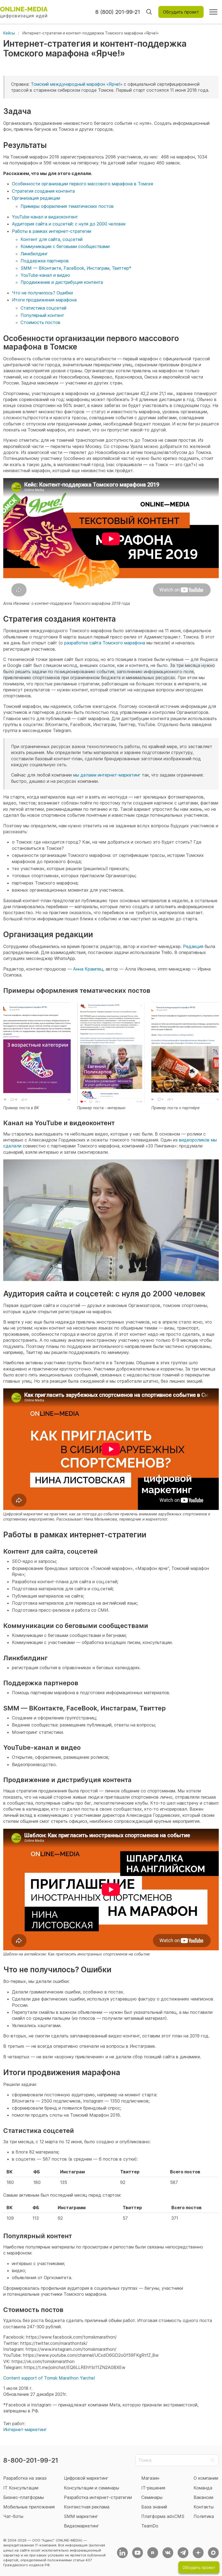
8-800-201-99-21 (31, 2460)
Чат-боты (13, 2516)
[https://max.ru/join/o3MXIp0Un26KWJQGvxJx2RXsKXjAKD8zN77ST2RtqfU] (213, 2553)
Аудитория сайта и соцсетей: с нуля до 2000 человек (69, 224)
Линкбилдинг (34, 254)
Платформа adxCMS (163, 2516)
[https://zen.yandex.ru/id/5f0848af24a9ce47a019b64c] (198, 2553)
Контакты (204, 2507)
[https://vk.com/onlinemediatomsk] (168, 2553)
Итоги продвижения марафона (44, 300)
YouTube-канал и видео (45, 275)
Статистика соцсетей (43, 308)
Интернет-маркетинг (25, 2429)
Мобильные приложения (29, 2507)
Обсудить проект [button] (181, 12)
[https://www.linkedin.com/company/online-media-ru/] (122, 2553)
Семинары (152, 2497)
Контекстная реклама (87, 2507)
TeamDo (150, 2526)
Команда (203, 2488)
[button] (213, 12)
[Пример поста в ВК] (37, 1053)
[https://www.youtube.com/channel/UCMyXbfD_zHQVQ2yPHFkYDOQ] (138, 2553)
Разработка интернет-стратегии (98, 2497)
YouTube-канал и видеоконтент (45, 217)
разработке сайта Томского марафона (105, 643)
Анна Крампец (88, 969)
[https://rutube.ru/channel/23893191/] (153, 2553)
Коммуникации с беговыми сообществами (65, 246)
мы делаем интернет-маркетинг (107, 775)
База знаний (154, 2507)
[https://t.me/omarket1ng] (183, 2553)
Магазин (150, 2478)
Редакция (193, 946)
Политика (204, 2516)
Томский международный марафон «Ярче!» (77, 84)
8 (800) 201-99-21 (118, 12)
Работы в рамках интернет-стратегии (52, 231)
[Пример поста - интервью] (111, 1053)
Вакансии (203, 2497)
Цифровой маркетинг (86, 2478)
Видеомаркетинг (81, 2526)
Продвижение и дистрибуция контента (62, 282)
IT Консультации (21, 2488)
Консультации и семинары (92, 2488)
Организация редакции (36, 198)
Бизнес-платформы (24, 2497)
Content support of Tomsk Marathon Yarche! (49, 2378)
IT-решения (153, 2488)
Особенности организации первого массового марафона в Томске (83, 184)
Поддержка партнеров (45, 261)
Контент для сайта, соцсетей (52, 239)
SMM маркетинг (81, 2516)
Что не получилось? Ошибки (42, 293)
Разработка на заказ (25, 2478)
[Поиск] (149, 12)
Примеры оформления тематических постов (67, 206)
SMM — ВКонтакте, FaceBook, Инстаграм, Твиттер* (76, 268)
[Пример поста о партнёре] (185, 1053)
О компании (206, 2478)
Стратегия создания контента (43, 191)
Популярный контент (42, 315)
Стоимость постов (40, 322)
